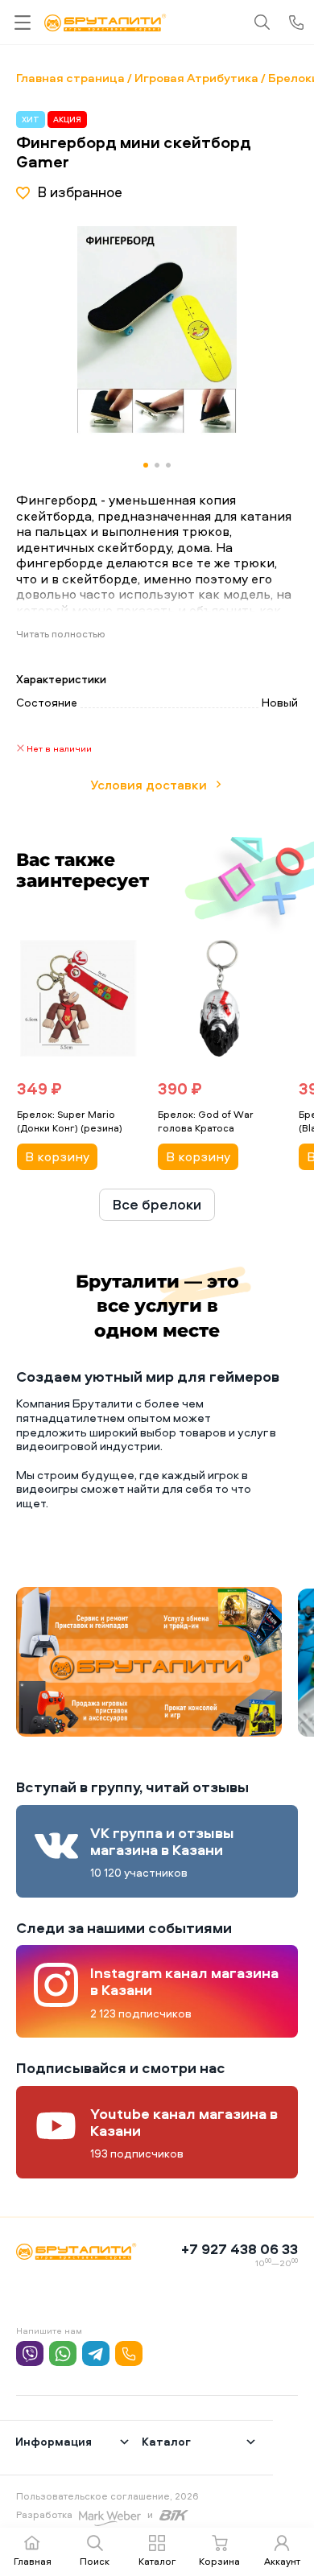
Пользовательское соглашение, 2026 (107, 2496)
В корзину (57, 1156)
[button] (243, 331)
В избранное (80, 192)
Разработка (44, 2514)
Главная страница (70, 78)
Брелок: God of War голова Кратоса (206, 1121)
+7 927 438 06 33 (240, 2249)
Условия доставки (149, 785)
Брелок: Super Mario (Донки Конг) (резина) (70, 1121)
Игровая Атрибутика (196, 78)
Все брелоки (157, 1204)
